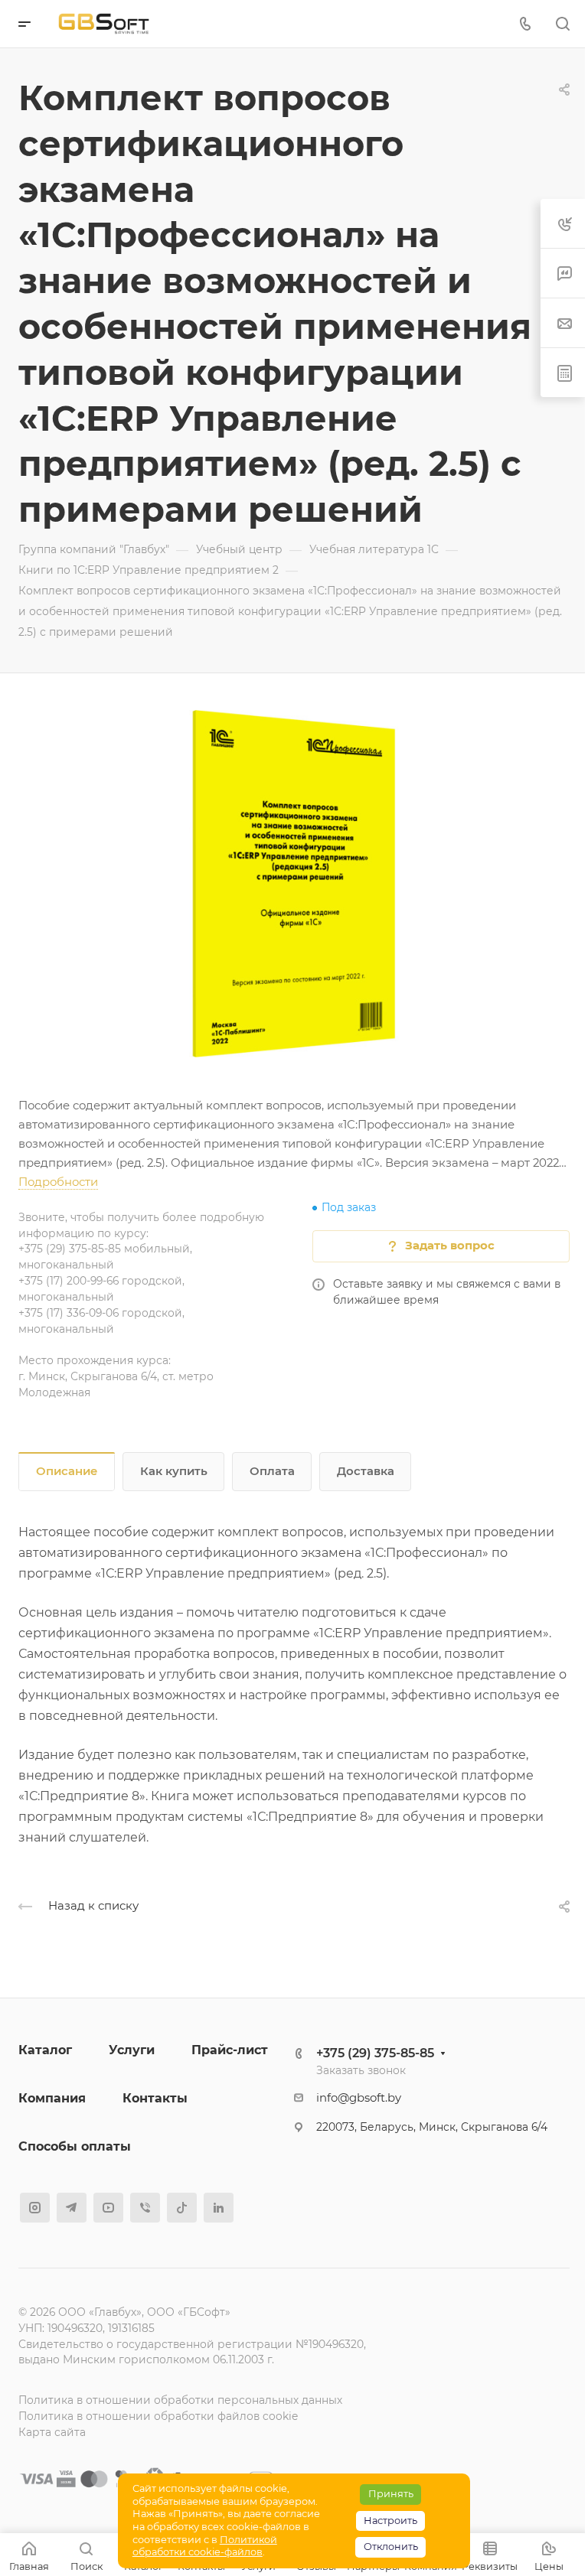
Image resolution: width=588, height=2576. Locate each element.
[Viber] (145, 2208)
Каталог (45, 2050)
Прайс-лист (230, 2050)
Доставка (366, 1471)
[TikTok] (182, 2208)
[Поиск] (562, 24)
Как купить (174, 1471)
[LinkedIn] (219, 2208)
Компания (52, 2098)
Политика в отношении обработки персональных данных (180, 2400)
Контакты (155, 2098)
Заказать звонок (361, 2070)
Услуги (132, 2050)
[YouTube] (108, 2208)
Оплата (272, 1471)
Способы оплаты (75, 2146)
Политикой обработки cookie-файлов (205, 2546)
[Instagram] (35, 2208)
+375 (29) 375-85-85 (375, 2053)
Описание (67, 1471)
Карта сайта (52, 2432)
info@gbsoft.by (359, 2098)
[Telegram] (72, 2208)
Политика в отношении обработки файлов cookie (158, 2416)
